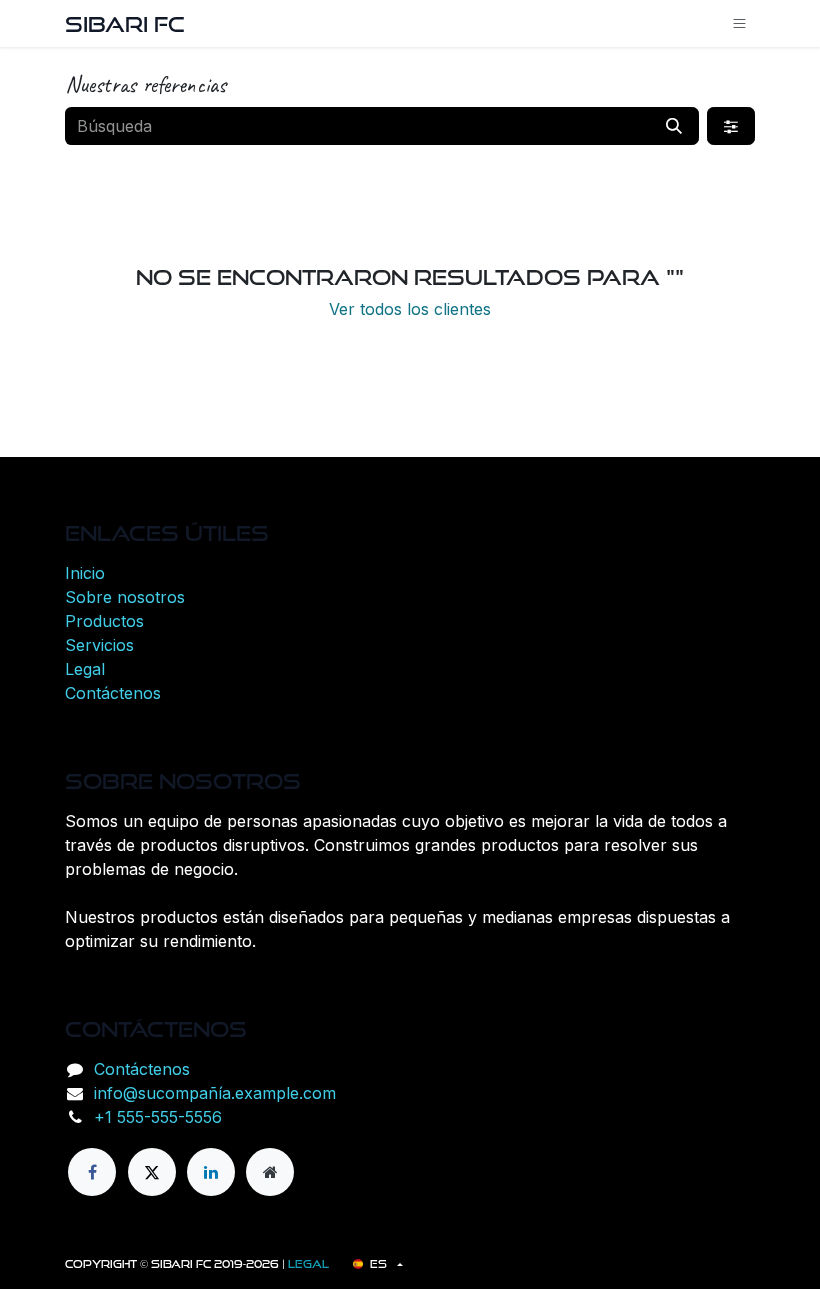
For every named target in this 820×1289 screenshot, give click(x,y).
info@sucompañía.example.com (215, 1093)
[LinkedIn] (211, 1172)
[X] (152, 1172)
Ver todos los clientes (410, 309)
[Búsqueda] (674, 126)
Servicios (99, 645)
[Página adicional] (270, 1172)
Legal (85, 669)
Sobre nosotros (125, 597)
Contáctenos (113, 693)
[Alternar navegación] (739, 23)
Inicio (85, 573)
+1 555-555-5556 (158, 1117)
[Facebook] (92, 1172)
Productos (104, 621)
